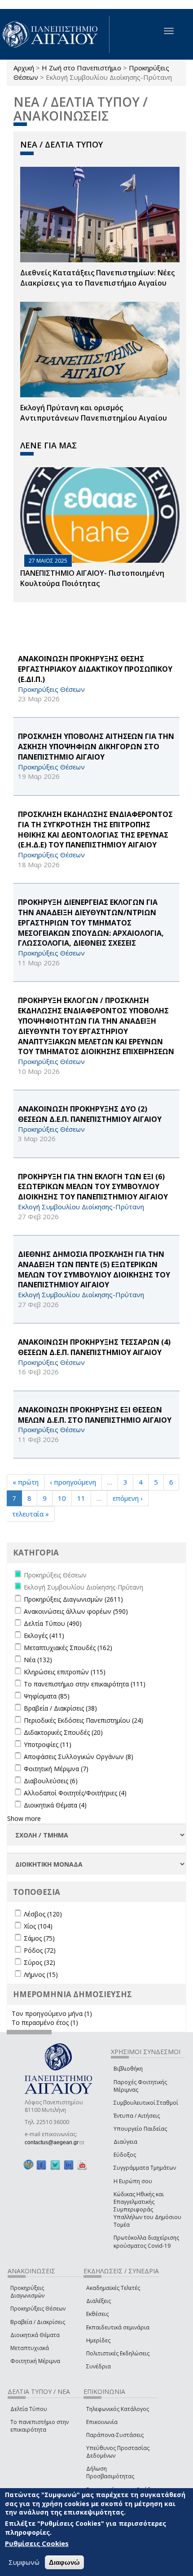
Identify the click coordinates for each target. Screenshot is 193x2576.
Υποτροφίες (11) (48, 1744)
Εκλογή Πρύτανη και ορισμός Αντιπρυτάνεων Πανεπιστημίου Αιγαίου (94, 413)
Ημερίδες (98, 2340)
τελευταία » (31, 1514)
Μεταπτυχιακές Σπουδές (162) (68, 1648)
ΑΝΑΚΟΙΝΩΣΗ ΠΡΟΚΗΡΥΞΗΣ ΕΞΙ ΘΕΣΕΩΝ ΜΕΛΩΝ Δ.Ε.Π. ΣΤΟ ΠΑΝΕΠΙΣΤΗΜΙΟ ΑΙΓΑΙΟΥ (95, 1415)
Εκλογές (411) (44, 1636)
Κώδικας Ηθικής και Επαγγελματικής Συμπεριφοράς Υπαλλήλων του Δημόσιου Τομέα (147, 2210)
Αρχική (24, 68)
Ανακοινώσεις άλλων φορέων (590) (76, 1611)
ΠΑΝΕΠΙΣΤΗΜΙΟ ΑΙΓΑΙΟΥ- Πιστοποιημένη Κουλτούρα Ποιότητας (92, 578)
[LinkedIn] (69, 2165)
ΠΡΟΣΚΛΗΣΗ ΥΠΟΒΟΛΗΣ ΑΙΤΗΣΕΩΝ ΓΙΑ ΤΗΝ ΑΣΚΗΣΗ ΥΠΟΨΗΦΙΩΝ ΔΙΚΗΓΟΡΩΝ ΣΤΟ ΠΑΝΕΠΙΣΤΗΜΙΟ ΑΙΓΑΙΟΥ (96, 747)
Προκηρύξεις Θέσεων (38, 2309)
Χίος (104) (38, 1926)
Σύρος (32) (39, 1962)
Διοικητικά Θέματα (35, 2335)
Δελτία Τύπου (29, 2409)
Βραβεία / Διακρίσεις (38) (60, 1708)
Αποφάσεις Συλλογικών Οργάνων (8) (79, 1757)
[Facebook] (41, 2165)
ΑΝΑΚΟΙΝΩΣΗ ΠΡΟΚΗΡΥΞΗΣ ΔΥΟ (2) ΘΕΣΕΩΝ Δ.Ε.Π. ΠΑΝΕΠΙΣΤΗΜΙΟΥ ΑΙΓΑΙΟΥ (90, 1114)
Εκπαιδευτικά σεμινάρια (118, 2327)
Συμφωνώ (24, 2562)
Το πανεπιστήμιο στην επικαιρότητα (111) (85, 1684)
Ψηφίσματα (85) (47, 1696)
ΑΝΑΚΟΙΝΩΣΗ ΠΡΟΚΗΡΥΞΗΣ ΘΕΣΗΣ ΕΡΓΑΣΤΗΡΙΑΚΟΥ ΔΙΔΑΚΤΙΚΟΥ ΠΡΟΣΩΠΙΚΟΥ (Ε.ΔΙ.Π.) (95, 669)
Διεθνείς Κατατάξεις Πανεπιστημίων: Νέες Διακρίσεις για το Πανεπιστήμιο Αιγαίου (97, 278)
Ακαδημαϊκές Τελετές (113, 2288)
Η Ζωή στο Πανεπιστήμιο (81, 68)
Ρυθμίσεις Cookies (37, 2543)
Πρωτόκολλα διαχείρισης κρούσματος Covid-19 (146, 2242)
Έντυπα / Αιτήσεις (137, 2116)
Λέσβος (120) (43, 1914)
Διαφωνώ (64, 2562)
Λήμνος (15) (41, 1974)
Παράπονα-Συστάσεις (115, 2435)
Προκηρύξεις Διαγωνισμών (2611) (73, 1599)
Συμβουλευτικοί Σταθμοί (146, 2103)
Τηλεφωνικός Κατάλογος (118, 2409)
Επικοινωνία (102, 2422)
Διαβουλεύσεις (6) (51, 1781)
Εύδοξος (125, 2155)
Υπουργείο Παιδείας (140, 2129)
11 (81, 1498)
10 (62, 1498)
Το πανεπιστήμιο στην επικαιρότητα (39, 2426)
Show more (24, 1818)
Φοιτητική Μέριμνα (35, 2361)
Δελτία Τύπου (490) (53, 1623)
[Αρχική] (55, 34)
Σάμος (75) (39, 1938)
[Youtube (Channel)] (82, 2165)
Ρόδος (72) (40, 1950)
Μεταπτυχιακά (30, 2348)
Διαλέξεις (99, 2301)
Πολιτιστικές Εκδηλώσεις (118, 2353)
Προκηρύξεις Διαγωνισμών (27, 2292)
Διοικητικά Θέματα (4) (55, 1805)
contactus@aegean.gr (54, 2142)
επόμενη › (128, 1498)
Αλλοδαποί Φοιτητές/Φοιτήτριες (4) (75, 1793)
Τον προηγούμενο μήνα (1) (52, 2013)
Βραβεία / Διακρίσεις (38, 2322)
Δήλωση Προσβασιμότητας (110, 2472)
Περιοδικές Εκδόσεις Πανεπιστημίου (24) (83, 1720)
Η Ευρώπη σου (133, 2181)
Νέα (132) (38, 1660)
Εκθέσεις (97, 2314)
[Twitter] (55, 2165)
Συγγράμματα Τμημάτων (145, 2168)
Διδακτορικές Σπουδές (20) (63, 1732)
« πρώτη (26, 1482)
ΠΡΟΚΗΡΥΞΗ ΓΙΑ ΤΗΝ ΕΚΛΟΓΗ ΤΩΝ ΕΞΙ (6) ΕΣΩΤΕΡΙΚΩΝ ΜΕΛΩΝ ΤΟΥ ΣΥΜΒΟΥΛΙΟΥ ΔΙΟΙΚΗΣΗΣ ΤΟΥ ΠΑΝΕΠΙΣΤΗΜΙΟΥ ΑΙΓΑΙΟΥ (93, 1187)
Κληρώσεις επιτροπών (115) (65, 1672)
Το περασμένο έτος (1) (45, 2022)
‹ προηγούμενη (73, 1482)
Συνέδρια (99, 2366)
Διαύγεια (125, 2142)
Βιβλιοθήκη (128, 2069)
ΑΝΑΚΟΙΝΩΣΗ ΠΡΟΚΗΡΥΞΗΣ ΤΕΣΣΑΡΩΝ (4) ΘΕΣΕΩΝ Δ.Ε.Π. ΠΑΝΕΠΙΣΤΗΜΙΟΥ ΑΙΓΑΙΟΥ (94, 1347)
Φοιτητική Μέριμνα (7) (56, 1769)
